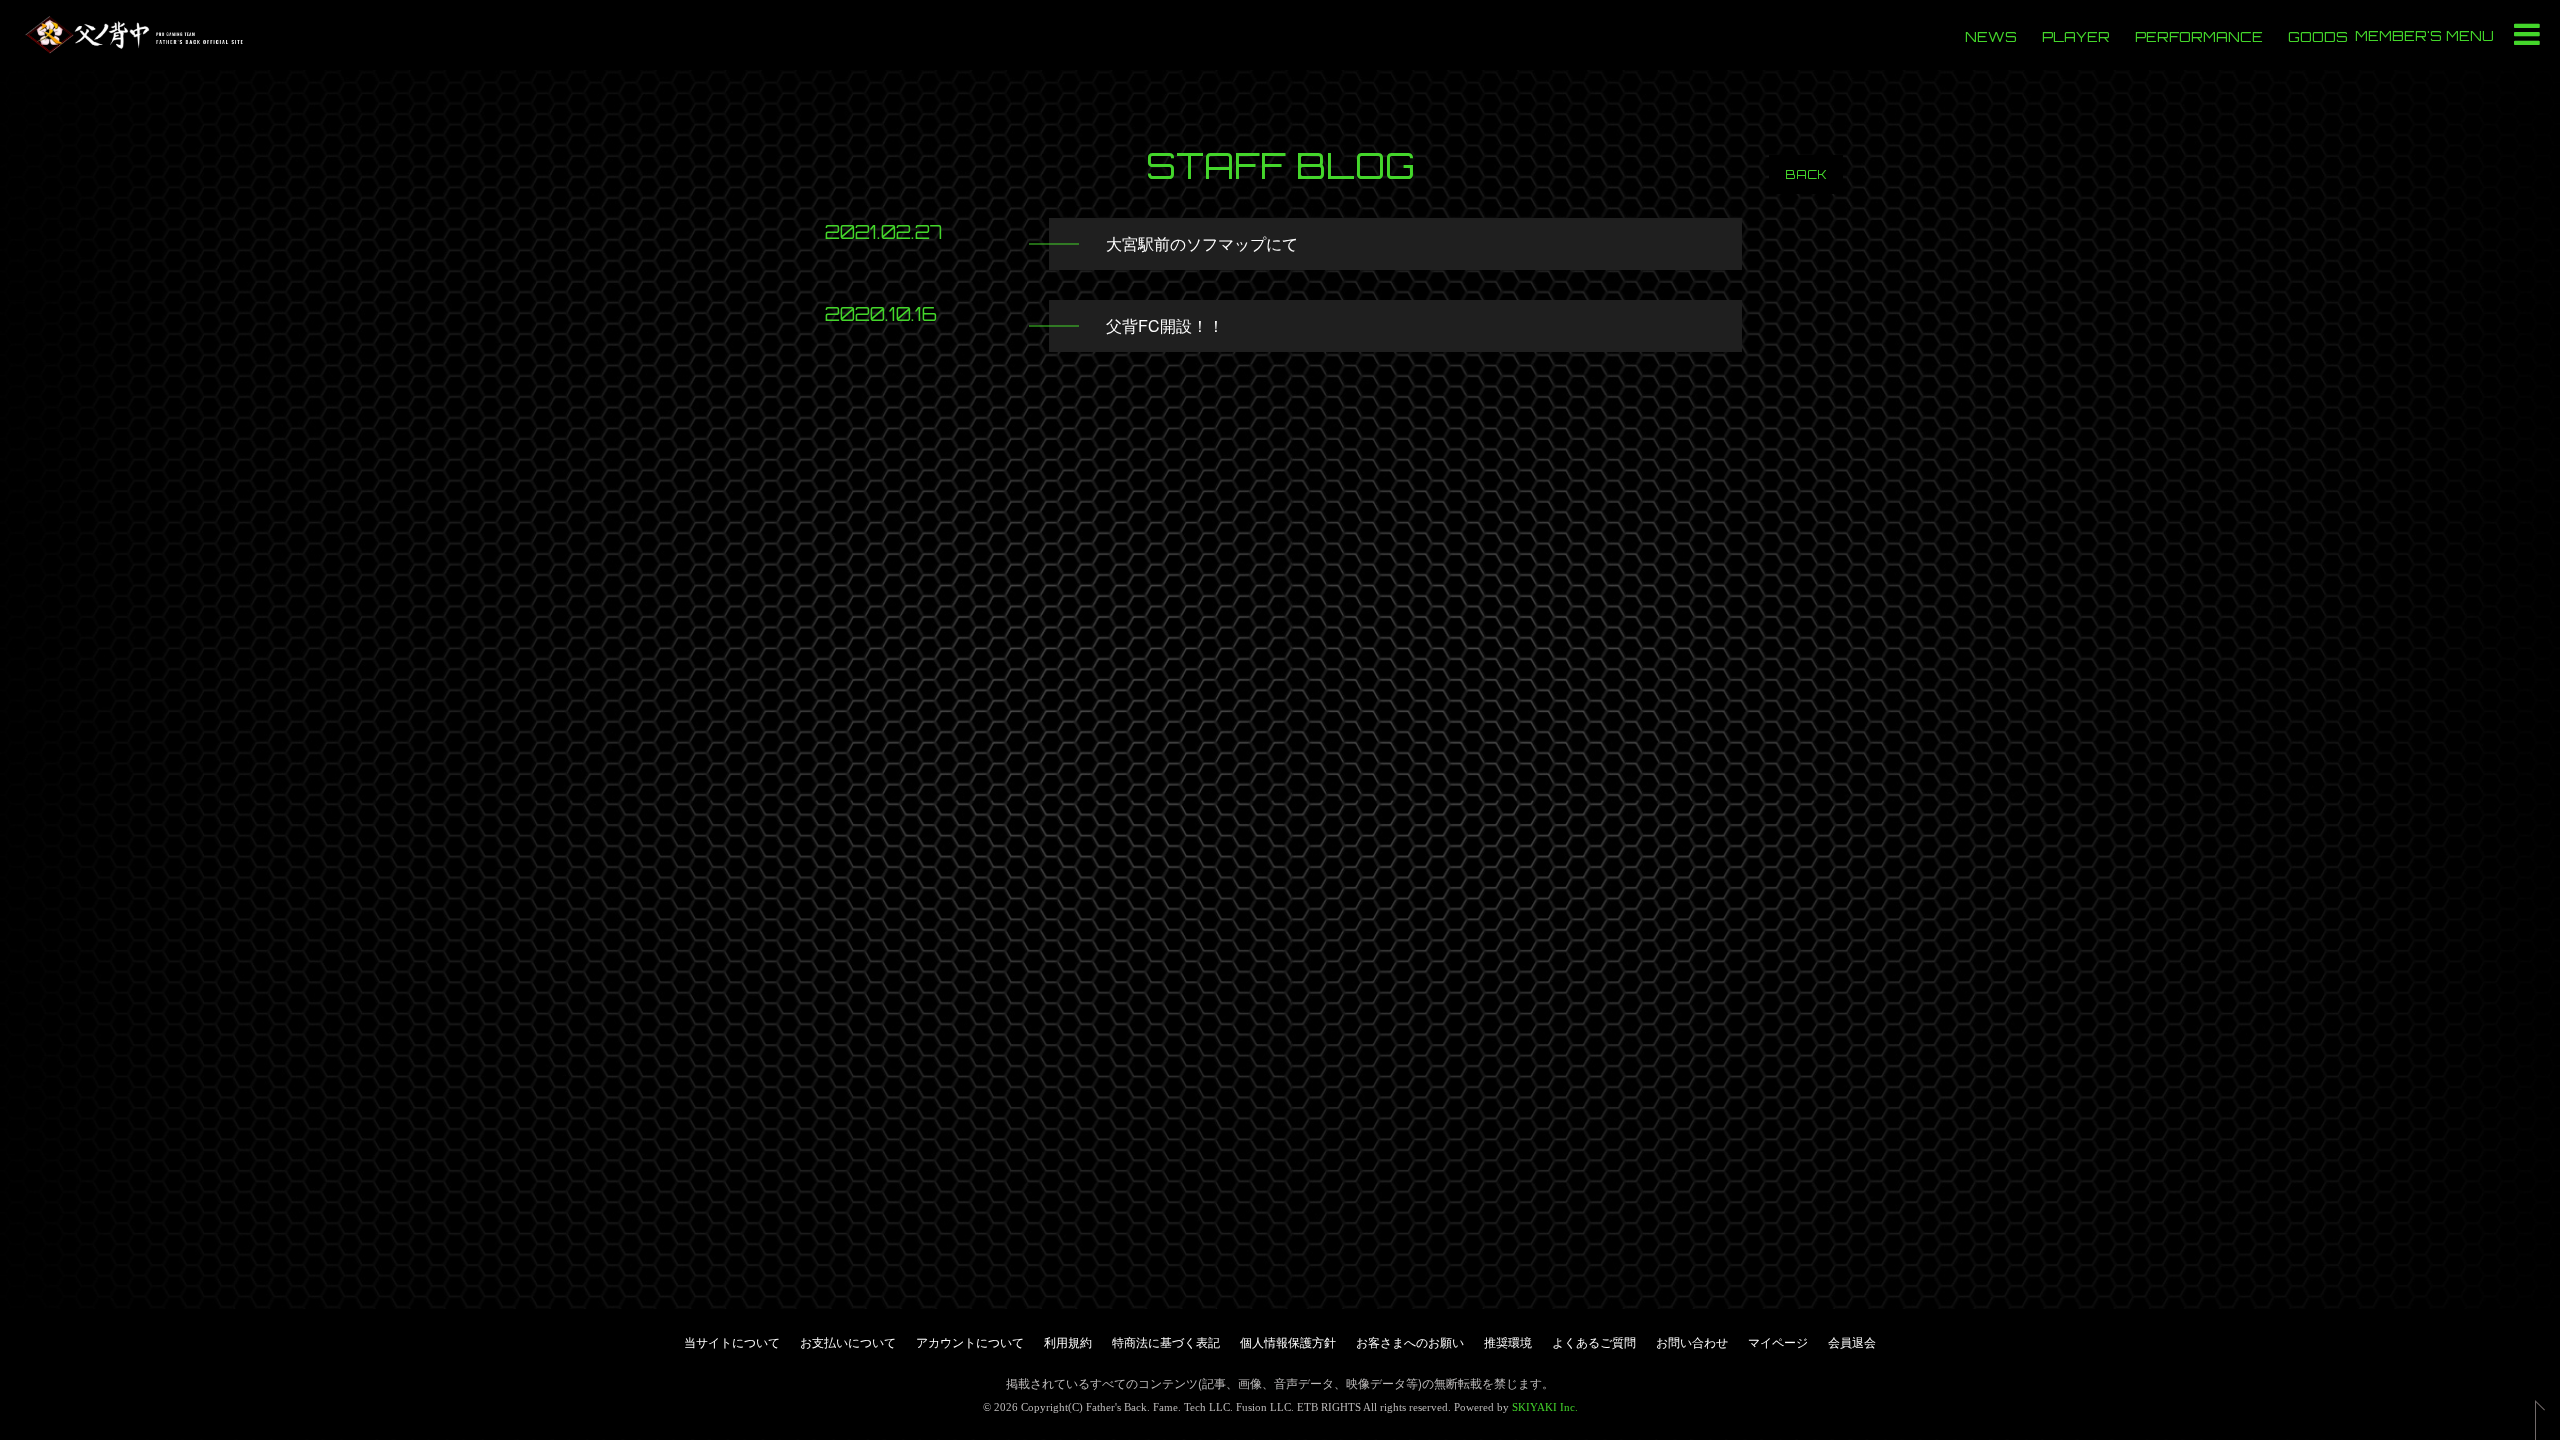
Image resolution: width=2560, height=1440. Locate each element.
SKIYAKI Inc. (1545, 1407)
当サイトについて (732, 1341)
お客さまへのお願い (1410, 1341)
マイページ (1778, 1341)
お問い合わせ (1692, 1341)
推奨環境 (1508, 1341)
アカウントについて (970, 1341)
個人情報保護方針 (1288, 1341)
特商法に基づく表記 (1166, 1341)
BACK (1806, 174)
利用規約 (1068, 1341)
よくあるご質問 (1594, 1341)
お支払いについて (848, 1341)
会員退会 (1852, 1341)
